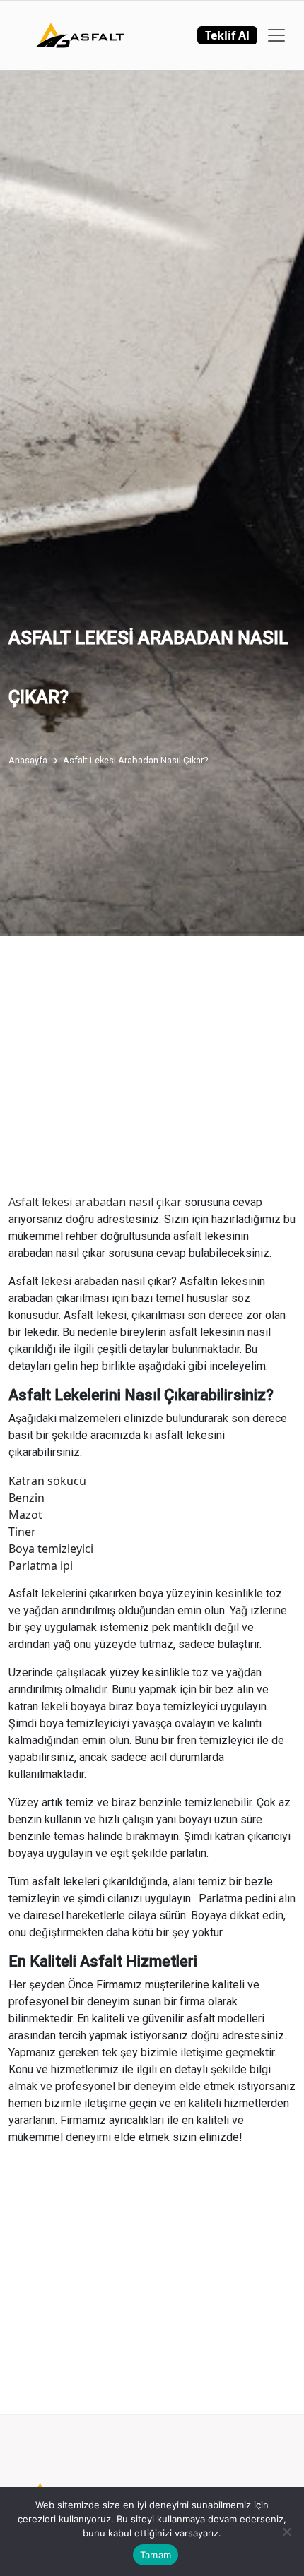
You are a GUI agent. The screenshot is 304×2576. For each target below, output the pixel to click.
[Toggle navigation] (276, 35)
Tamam (156, 2555)
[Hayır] (286, 2532)
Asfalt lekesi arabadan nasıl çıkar (95, 1202)
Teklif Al (227, 35)
